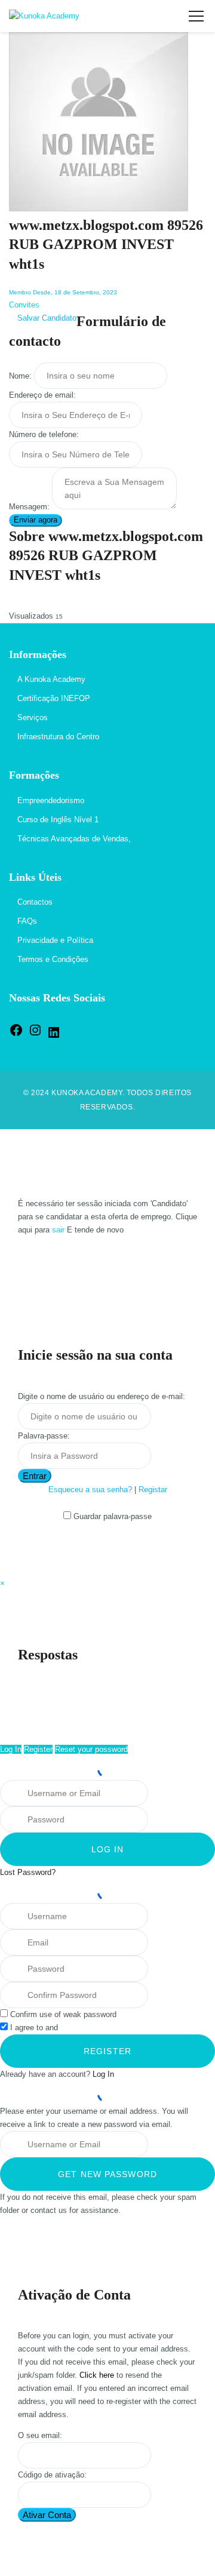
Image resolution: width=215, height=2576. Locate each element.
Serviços (33, 717)
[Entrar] (165, 16)
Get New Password (107, 2174)
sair (58, 1230)
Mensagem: (29, 507)
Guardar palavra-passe (113, 1516)
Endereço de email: (42, 395)
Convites (24, 305)
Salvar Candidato (46, 318)
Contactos (35, 902)
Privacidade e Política (55, 940)
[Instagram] (35, 1035)
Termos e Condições (53, 959)
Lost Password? (28, 1872)
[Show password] (162, 1820)
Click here (97, 2375)
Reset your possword (91, 1749)
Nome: (20, 376)
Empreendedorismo (51, 800)
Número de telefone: (44, 434)
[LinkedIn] (54, 1037)
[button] (2, 1583)
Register (38, 1749)
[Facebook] (16, 1035)
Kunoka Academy (87, 1093)
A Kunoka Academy (51, 679)
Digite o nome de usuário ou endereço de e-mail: (102, 1396)
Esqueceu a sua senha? (90, 1490)
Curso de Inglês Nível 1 (58, 820)
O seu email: (40, 2435)
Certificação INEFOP (54, 698)
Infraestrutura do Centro (58, 737)
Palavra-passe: (44, 1436)
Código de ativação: (52, 2475)
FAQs (27, 921)
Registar (153, 1490)
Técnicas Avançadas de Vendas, (74, 839)
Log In (11, 1749)
